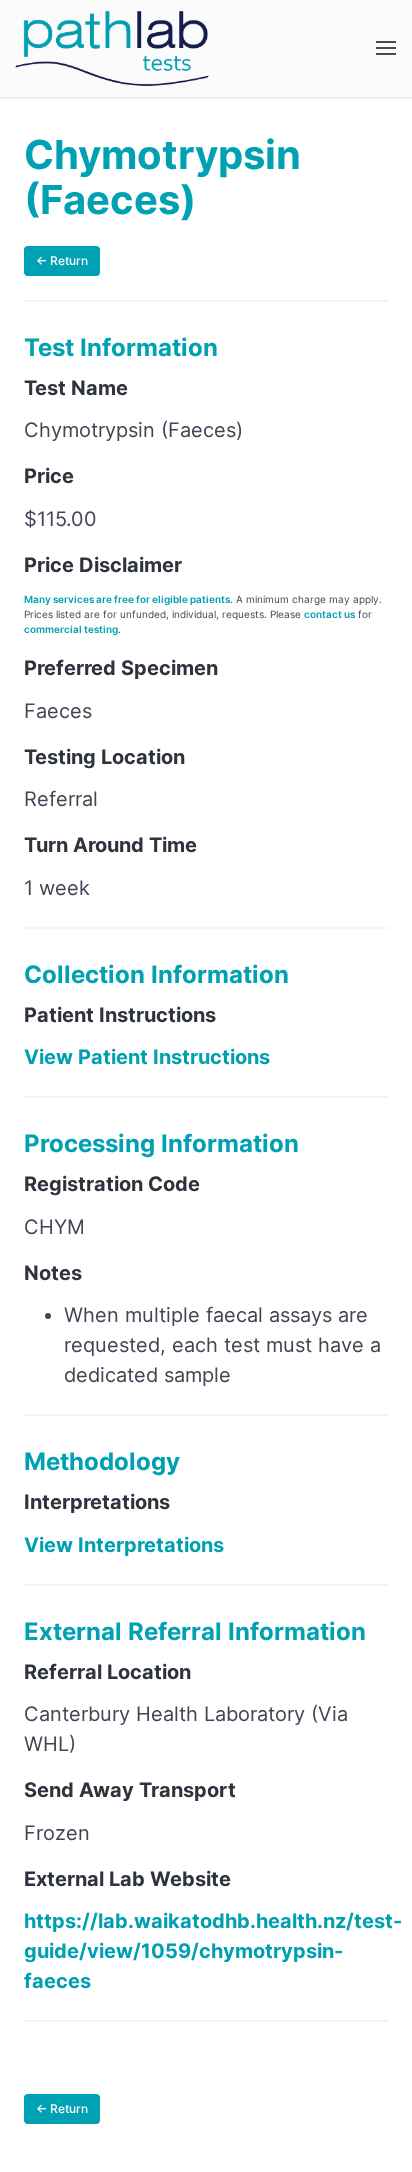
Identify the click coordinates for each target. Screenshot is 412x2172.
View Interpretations (124, 1545)
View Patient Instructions (147, 1057)
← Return (62, 260)
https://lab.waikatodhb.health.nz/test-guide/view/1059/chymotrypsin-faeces (213, 1951)
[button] (386, 48)
